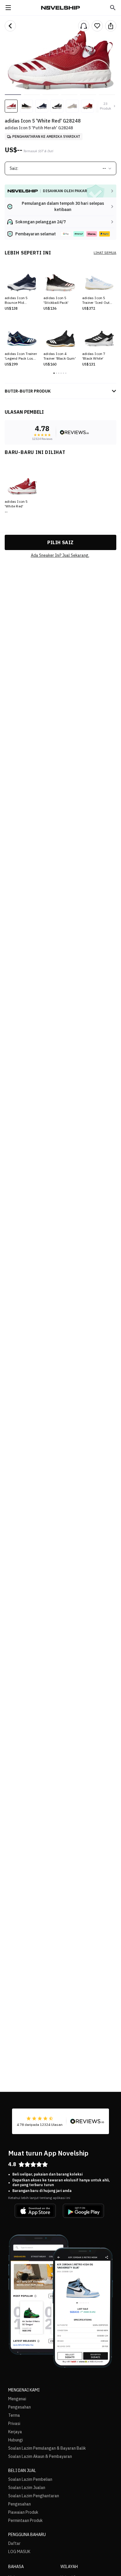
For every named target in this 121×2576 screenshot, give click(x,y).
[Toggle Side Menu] (8, 8)
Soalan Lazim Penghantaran (34, 2496)
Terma (14, 2415)
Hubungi (16, 2440)
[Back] (10, 26)
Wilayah (69, 2567)
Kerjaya (15, 2432)
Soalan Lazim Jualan (27, 2488)
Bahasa (16, 2567)
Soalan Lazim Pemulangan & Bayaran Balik (47, 2448)
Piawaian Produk (23, 2512)
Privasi (14, 2424)
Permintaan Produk (25, 2520)
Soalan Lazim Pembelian (30, 2479)
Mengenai (17, 2399)
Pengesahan (20, 2407)
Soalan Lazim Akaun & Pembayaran (40, 2456)
